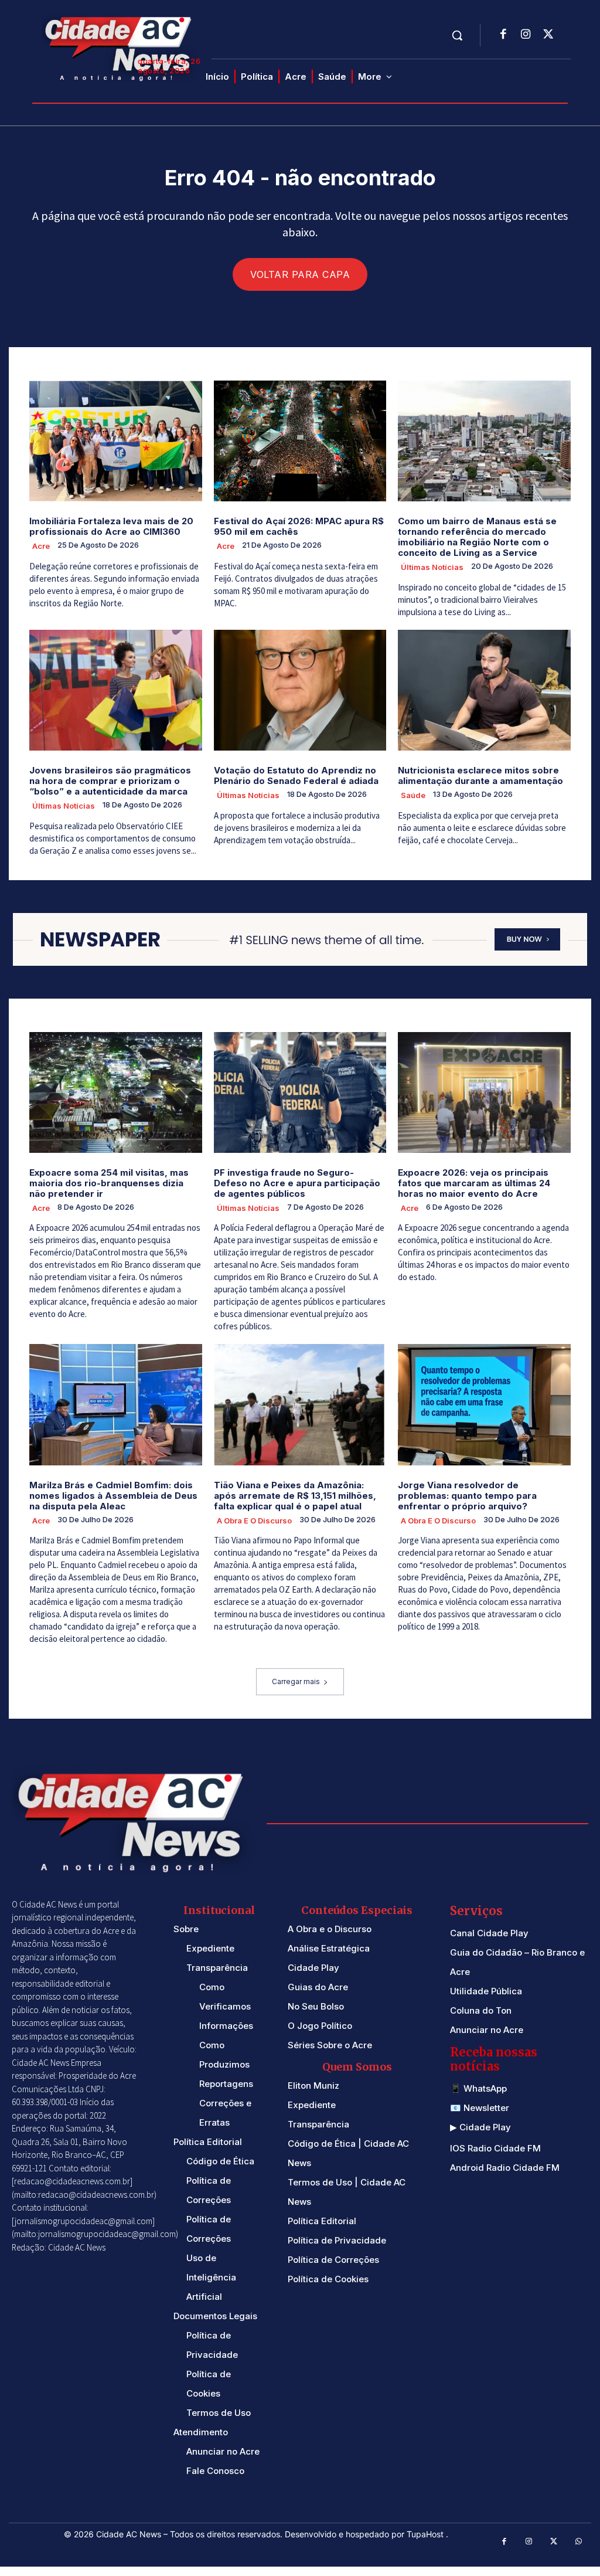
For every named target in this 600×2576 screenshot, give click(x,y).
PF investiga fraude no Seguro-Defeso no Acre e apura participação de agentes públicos (297, 1183)
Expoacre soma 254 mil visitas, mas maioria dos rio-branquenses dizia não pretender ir (109, 1183)
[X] (548, 35)
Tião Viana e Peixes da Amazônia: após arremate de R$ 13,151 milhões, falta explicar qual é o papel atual (295, 1496)
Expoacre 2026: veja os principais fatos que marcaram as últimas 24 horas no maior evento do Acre (474, 1183)
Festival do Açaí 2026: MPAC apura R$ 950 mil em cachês (299, 526)
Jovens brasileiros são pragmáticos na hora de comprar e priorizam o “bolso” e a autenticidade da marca (110, 781)
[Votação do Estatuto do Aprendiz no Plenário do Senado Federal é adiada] (300, 690)
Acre (41, 546)
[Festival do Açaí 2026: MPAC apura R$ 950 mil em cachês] (300, 441)
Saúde (413, 795)
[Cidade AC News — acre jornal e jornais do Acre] (120, 47)
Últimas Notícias (432, 567)
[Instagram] (526, 35)
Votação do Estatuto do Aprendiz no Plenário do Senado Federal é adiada (296, 775)
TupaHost (426, 2534)
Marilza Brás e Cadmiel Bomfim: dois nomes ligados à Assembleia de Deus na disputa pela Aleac (113, 1496)
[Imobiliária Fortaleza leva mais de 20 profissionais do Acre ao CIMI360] (116, 441)
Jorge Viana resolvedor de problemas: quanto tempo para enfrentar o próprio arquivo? (467, 1496)
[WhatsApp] (579, 2542)
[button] (457, 35)
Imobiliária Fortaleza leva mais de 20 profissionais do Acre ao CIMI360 (111, 526)
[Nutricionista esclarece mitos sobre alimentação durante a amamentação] (484, 690)
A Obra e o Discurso (254, 1521)
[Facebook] (503, 35)
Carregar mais (296, 1681)
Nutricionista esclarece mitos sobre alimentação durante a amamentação (480, 775)
